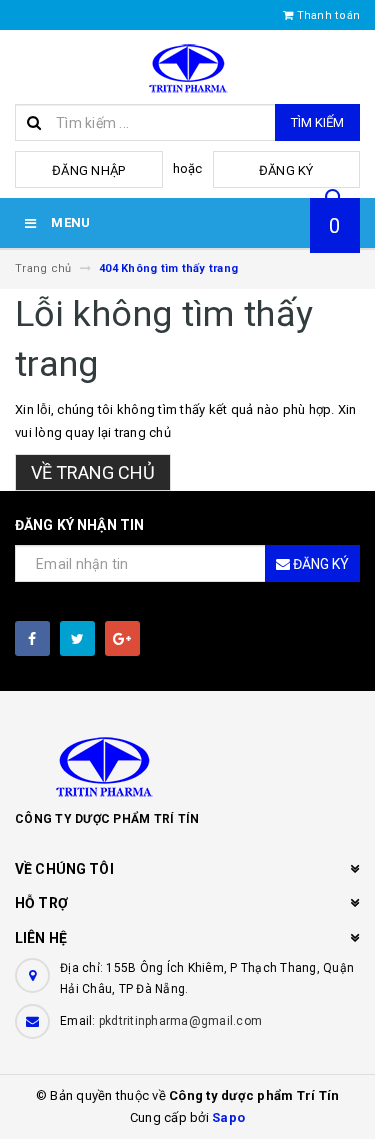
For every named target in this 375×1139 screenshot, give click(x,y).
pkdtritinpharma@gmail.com (180, 1021)
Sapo (228, 1117)
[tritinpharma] (187, 765)
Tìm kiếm (317, 122)
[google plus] (122, 638)
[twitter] (77, 638)
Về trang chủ (93, 472)
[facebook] (32, 638)
